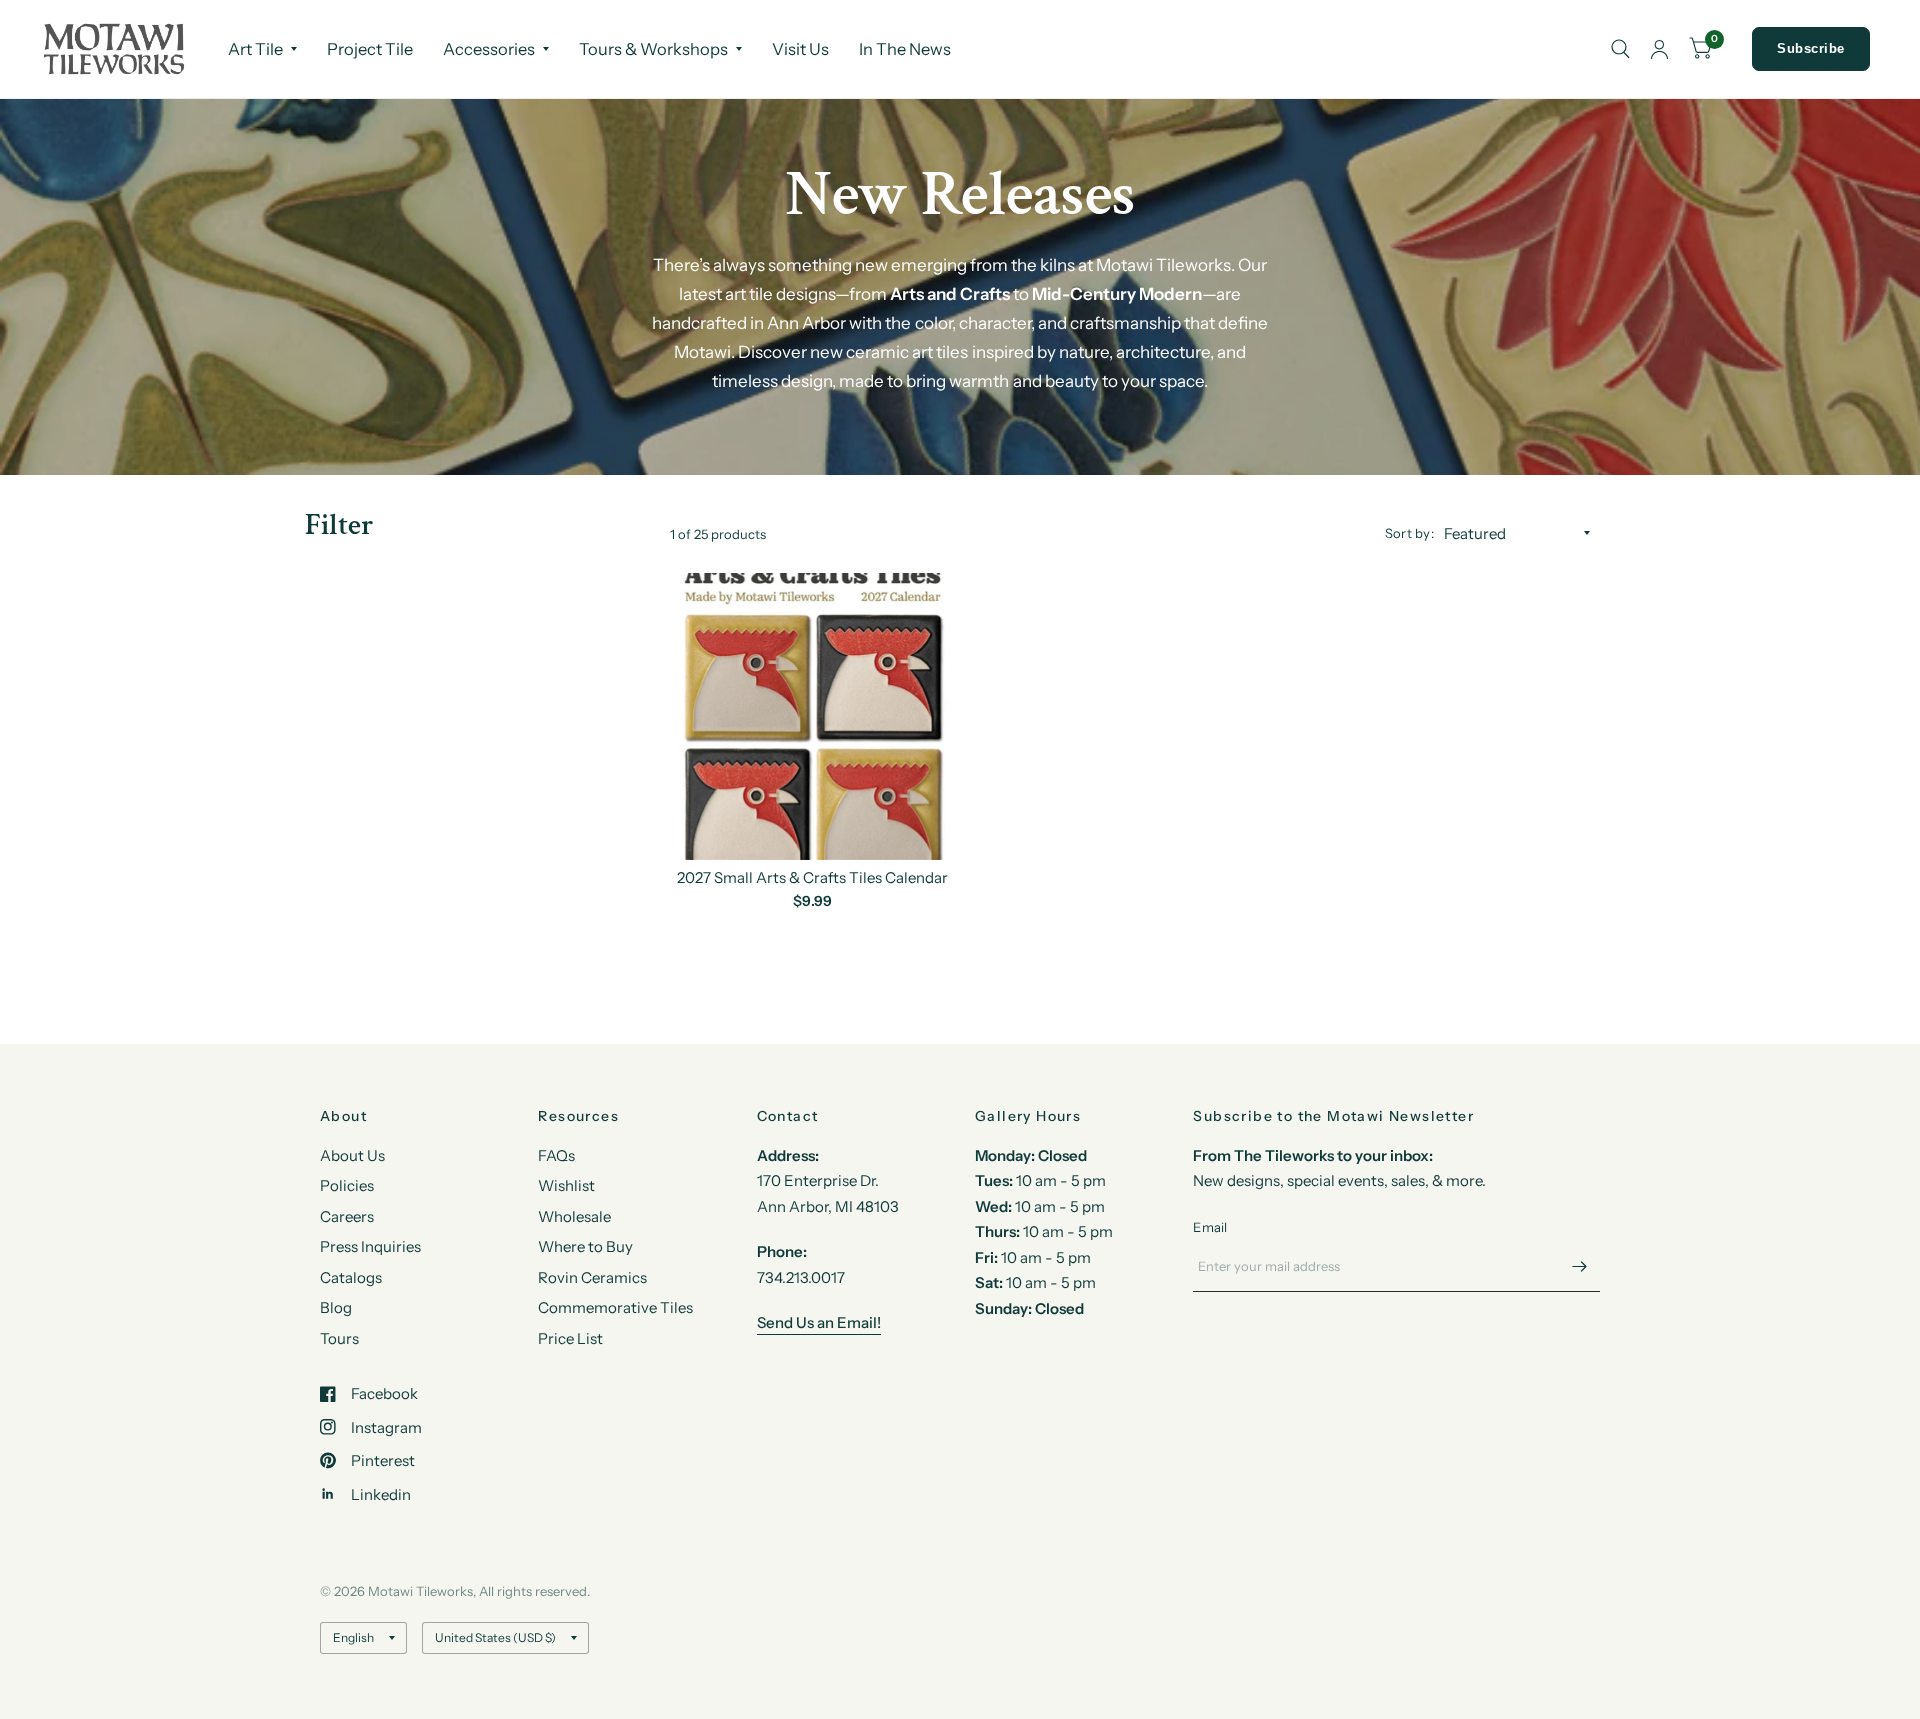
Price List (570, 1338)
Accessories (489, 49)
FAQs (556, 1155)
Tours (339, 1338)
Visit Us (800, 49)
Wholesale (574, 1216)
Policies (347, 1185)
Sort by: (1409, 533)
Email (1210, 1227)
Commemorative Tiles (615, 1307)
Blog (336, 1307)
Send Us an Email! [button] (819, 1322)
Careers (347, 1216)
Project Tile (370, 49)
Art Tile (255, 49)
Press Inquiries (370, 1246)
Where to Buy (585, 1246)
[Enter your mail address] (1580, 1266)
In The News (905, 49)
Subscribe (1811, 48)
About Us (352, 1155)
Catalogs (351, 1277)
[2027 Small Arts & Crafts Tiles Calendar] (813, 716)
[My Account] (1659, 49)
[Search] (1620, 49)
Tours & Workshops (653, 49)
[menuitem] (262, 49)
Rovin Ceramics (592, 1277)
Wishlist (566, 1185)
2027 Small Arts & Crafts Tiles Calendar (812, 877)
